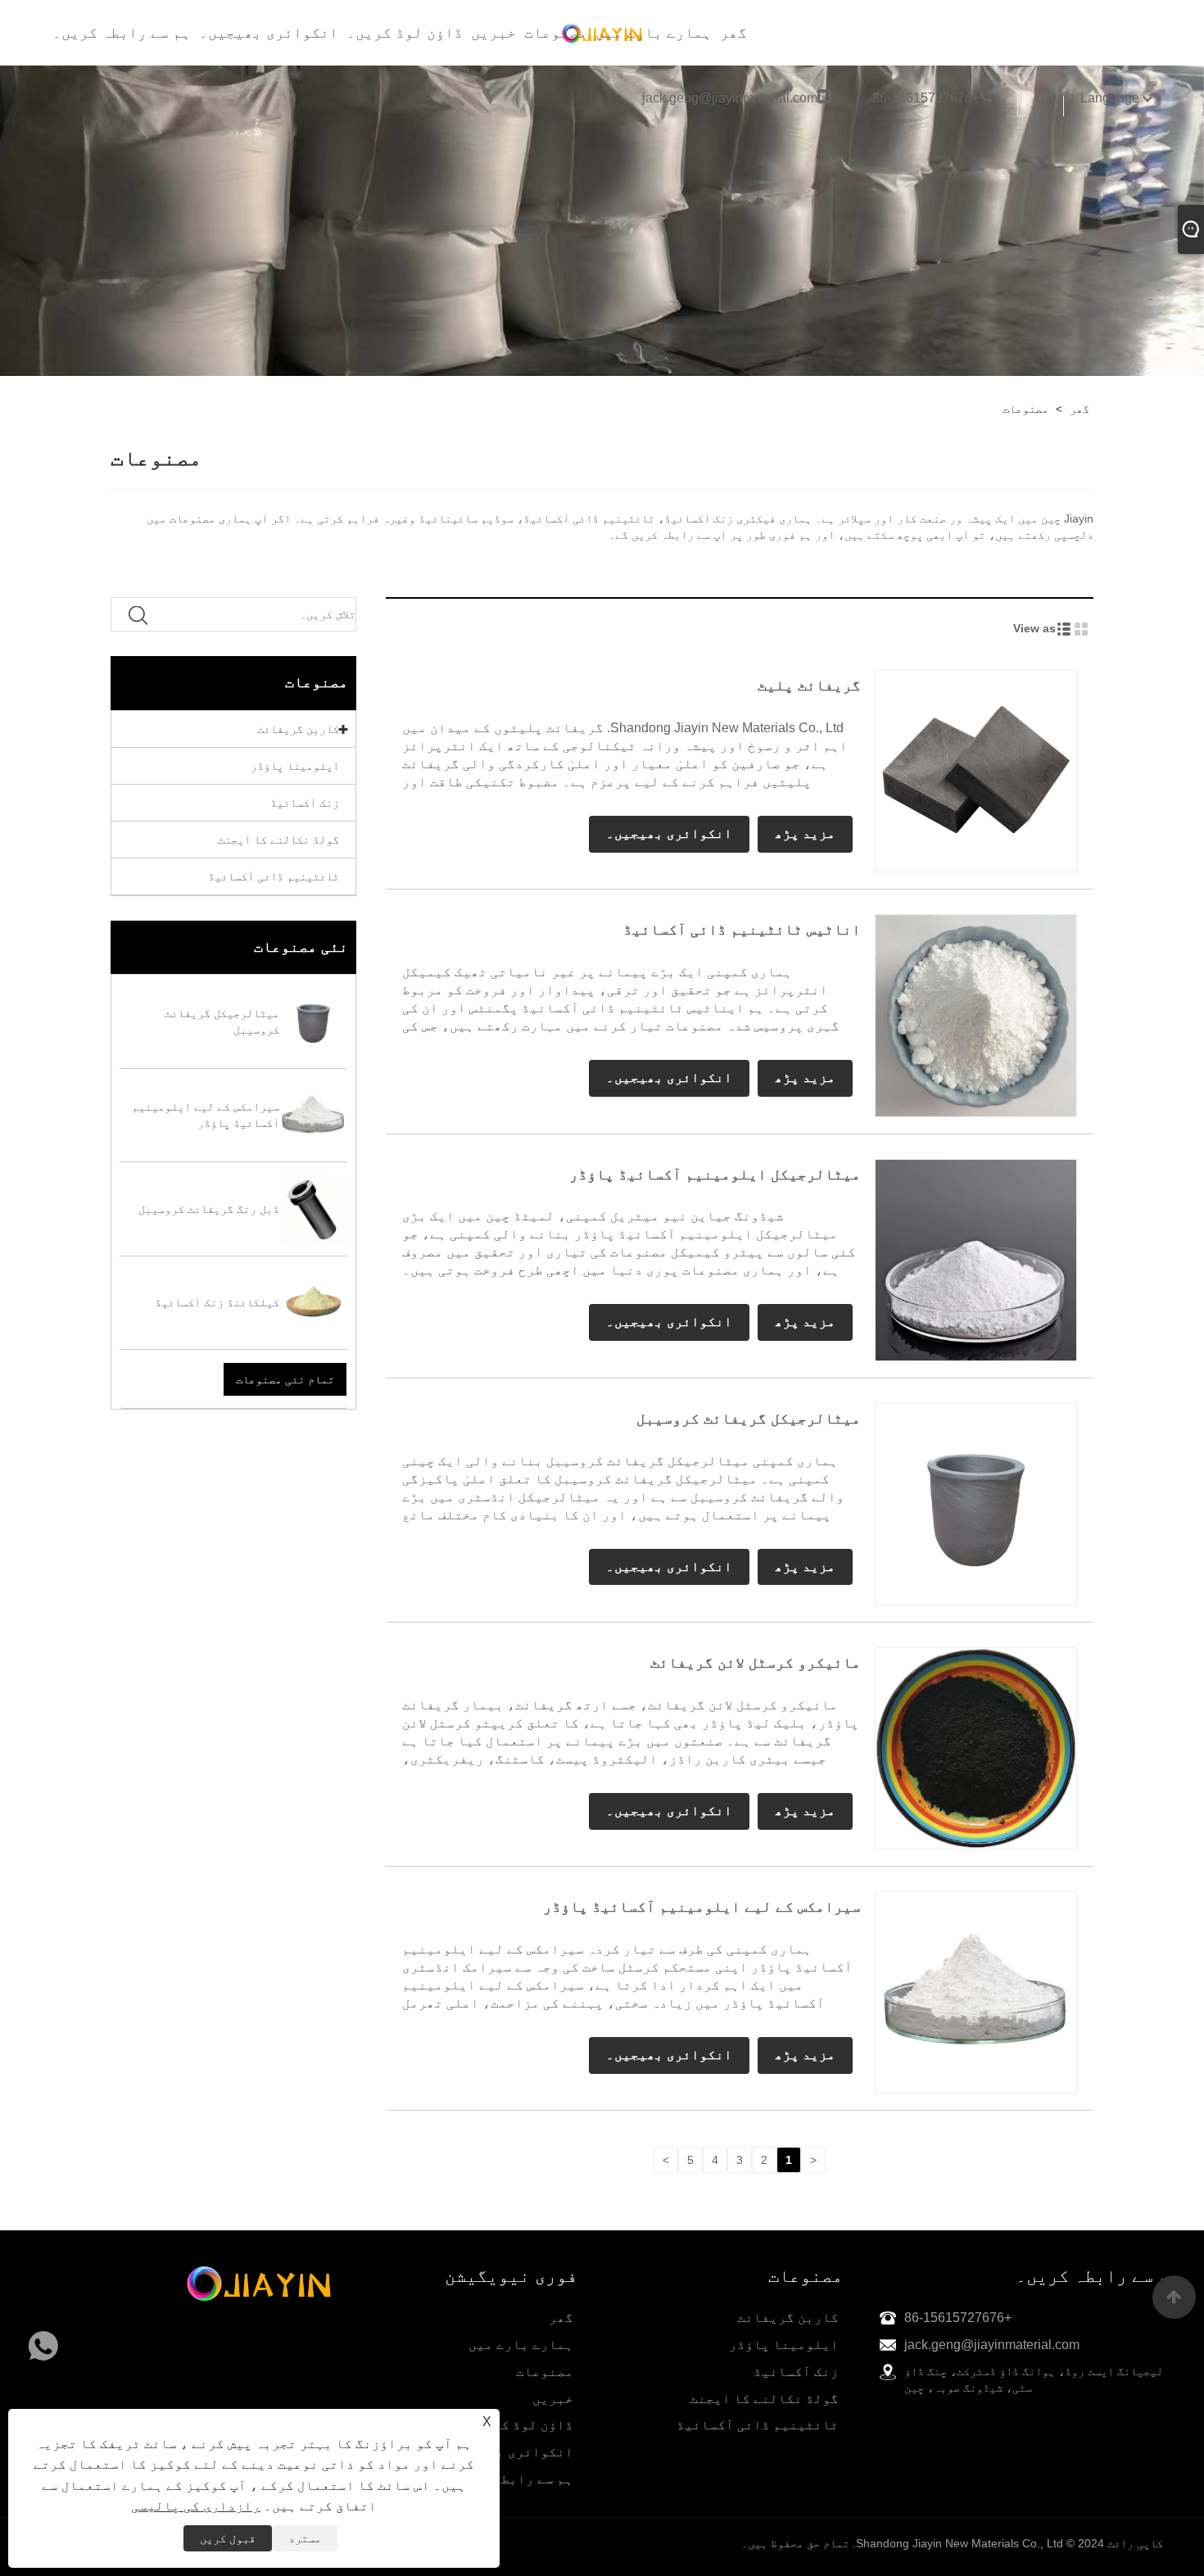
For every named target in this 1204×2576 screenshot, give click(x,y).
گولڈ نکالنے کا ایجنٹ (278, 840)
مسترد (305, 2538)
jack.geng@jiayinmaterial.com (730, 98)
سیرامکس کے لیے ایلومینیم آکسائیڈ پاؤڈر (702, 1907)
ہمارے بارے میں (654, 33)
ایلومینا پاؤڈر (295, 766)
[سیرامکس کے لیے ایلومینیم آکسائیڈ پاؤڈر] (976, 1991)
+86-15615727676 (926, 98)
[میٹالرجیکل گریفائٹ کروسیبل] (976, 1503)
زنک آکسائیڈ (305, 803)
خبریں (493, 33)
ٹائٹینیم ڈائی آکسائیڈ (274, 876)
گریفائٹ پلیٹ (809, 686)
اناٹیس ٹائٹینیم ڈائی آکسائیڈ (742, 930)
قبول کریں (228, 2538)
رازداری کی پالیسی (196, 2506)
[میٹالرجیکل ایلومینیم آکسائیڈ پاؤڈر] (976, 1259)
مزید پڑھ (805, 833)
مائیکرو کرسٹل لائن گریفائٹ (756, 1663)
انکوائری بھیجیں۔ (269, 33)
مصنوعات (556, 33)
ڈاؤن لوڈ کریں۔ (405, 33)
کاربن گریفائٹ (298, 729)
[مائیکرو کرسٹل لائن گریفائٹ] (976, 1747)
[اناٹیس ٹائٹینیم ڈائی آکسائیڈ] (976, 1015)
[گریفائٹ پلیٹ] (976, 771)
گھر (733, 33)
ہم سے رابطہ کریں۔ (122, 33)
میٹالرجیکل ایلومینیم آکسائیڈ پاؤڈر (715, 1175)
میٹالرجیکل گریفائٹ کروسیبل (749, 1419)
